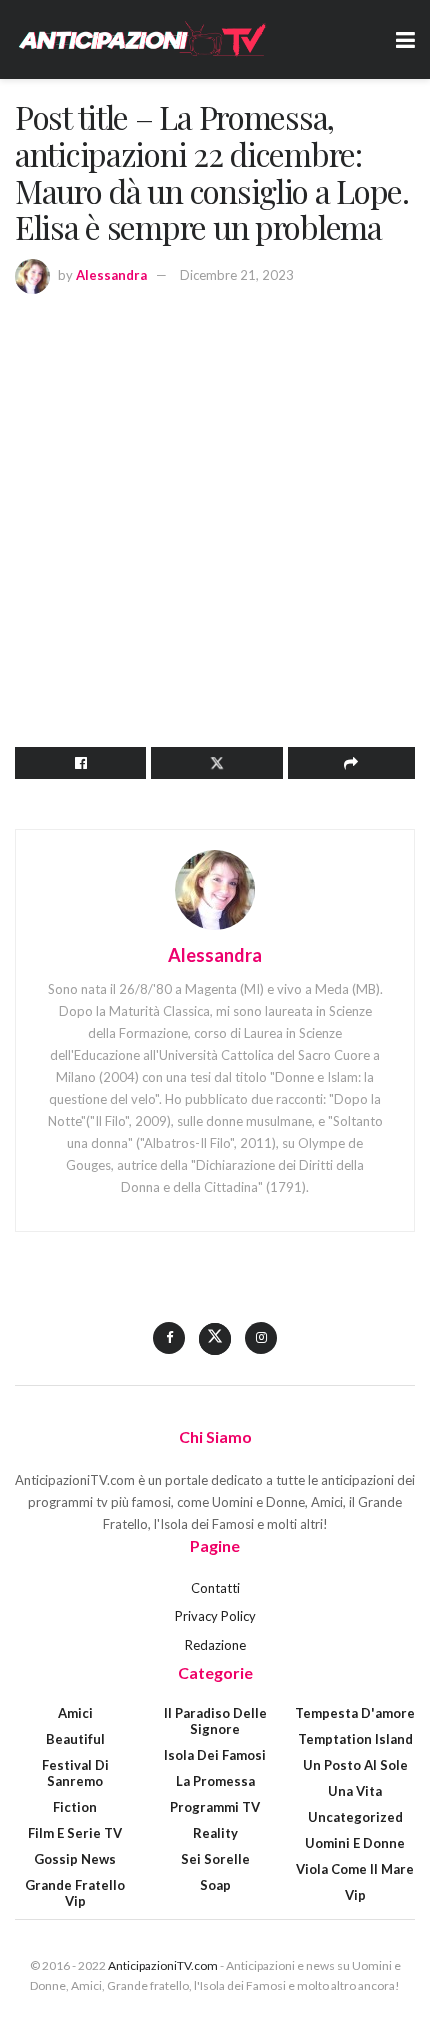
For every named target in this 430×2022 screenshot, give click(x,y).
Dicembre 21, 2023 (237, 275)
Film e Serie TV (75, 1833)
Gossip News (75, 1859)
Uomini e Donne (355, 1843)
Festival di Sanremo (75, 1773)
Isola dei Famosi (215, 1755)
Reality (215, 1833)
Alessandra (111, 275)
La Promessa (215, 1781)
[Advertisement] (215, 517)
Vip (355, 1895)
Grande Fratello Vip (75, 1893)
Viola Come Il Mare (355, 1869)
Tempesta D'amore (355, 1713)
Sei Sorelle (215, 1859)
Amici (75, 1713)
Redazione (215, 1645)
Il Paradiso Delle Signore (215, 1721)
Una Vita (355, 1791)
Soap (215, 1885)
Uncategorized (355, 1817)
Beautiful (75, 1739)
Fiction (75, 1807)
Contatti (215, 1588)
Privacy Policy (215, 1616)
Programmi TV (215, 1807)
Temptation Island (355, 1739)
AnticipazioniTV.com (163, 1965)
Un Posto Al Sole (355, 1765)
